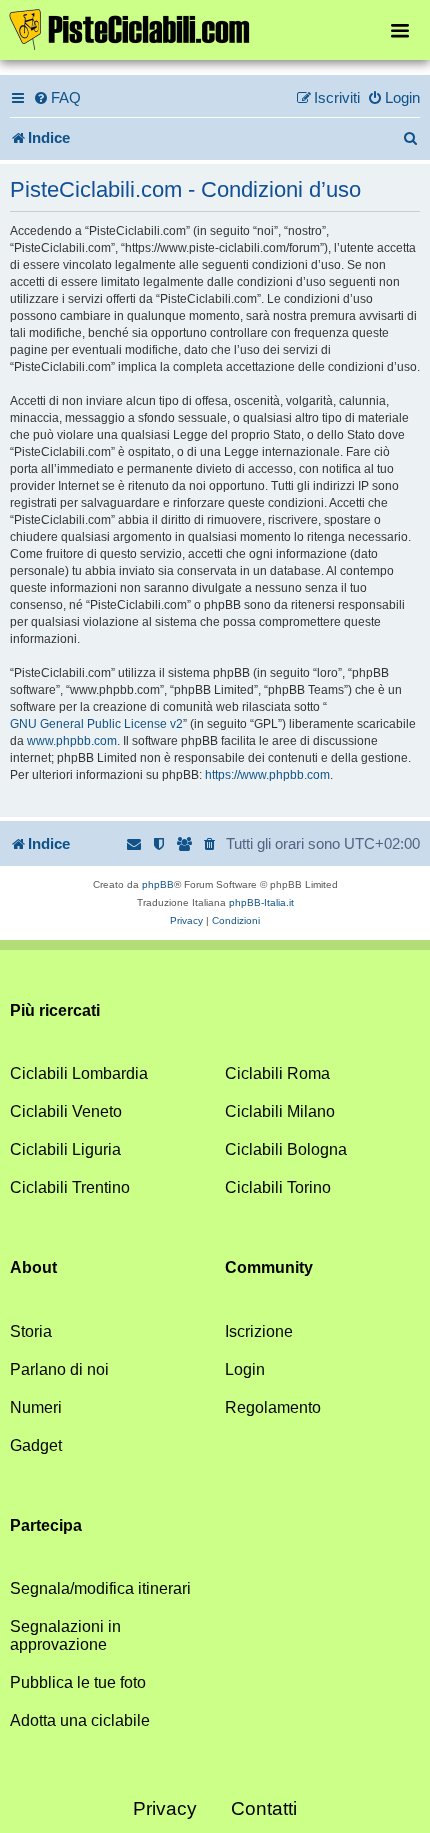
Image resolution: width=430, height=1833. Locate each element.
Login (245, 1369)
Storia (31, 1331)
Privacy (165, 1808)
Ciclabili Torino (278, 1187)
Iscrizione (259, 1331)
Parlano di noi (59, 1369)
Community (269, 1267)
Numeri (36, 1407)
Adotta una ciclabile (80, 1720)
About (33, 1267)
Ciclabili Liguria (65, 1149)
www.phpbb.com (72, 741)
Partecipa (46, 1525)
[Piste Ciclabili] (215, 28)
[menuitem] (57, 98)
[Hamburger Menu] (400, 29)
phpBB (158, 884)
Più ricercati (55, 1010)
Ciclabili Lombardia (79, 1073)
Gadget (36, 1445)
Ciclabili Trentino (70, 1187)
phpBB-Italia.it (261, 902)
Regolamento (273, 1407)
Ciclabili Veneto (66, 1111)
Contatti (264, 1808)
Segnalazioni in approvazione (65, 1635)
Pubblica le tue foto (78, 1682)
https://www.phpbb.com (267, 775)
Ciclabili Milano (280, 1111)
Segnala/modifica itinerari (100, 1588)
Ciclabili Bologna (286, 1149)
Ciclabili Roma (277, 1073)
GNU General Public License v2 (96, 724)
